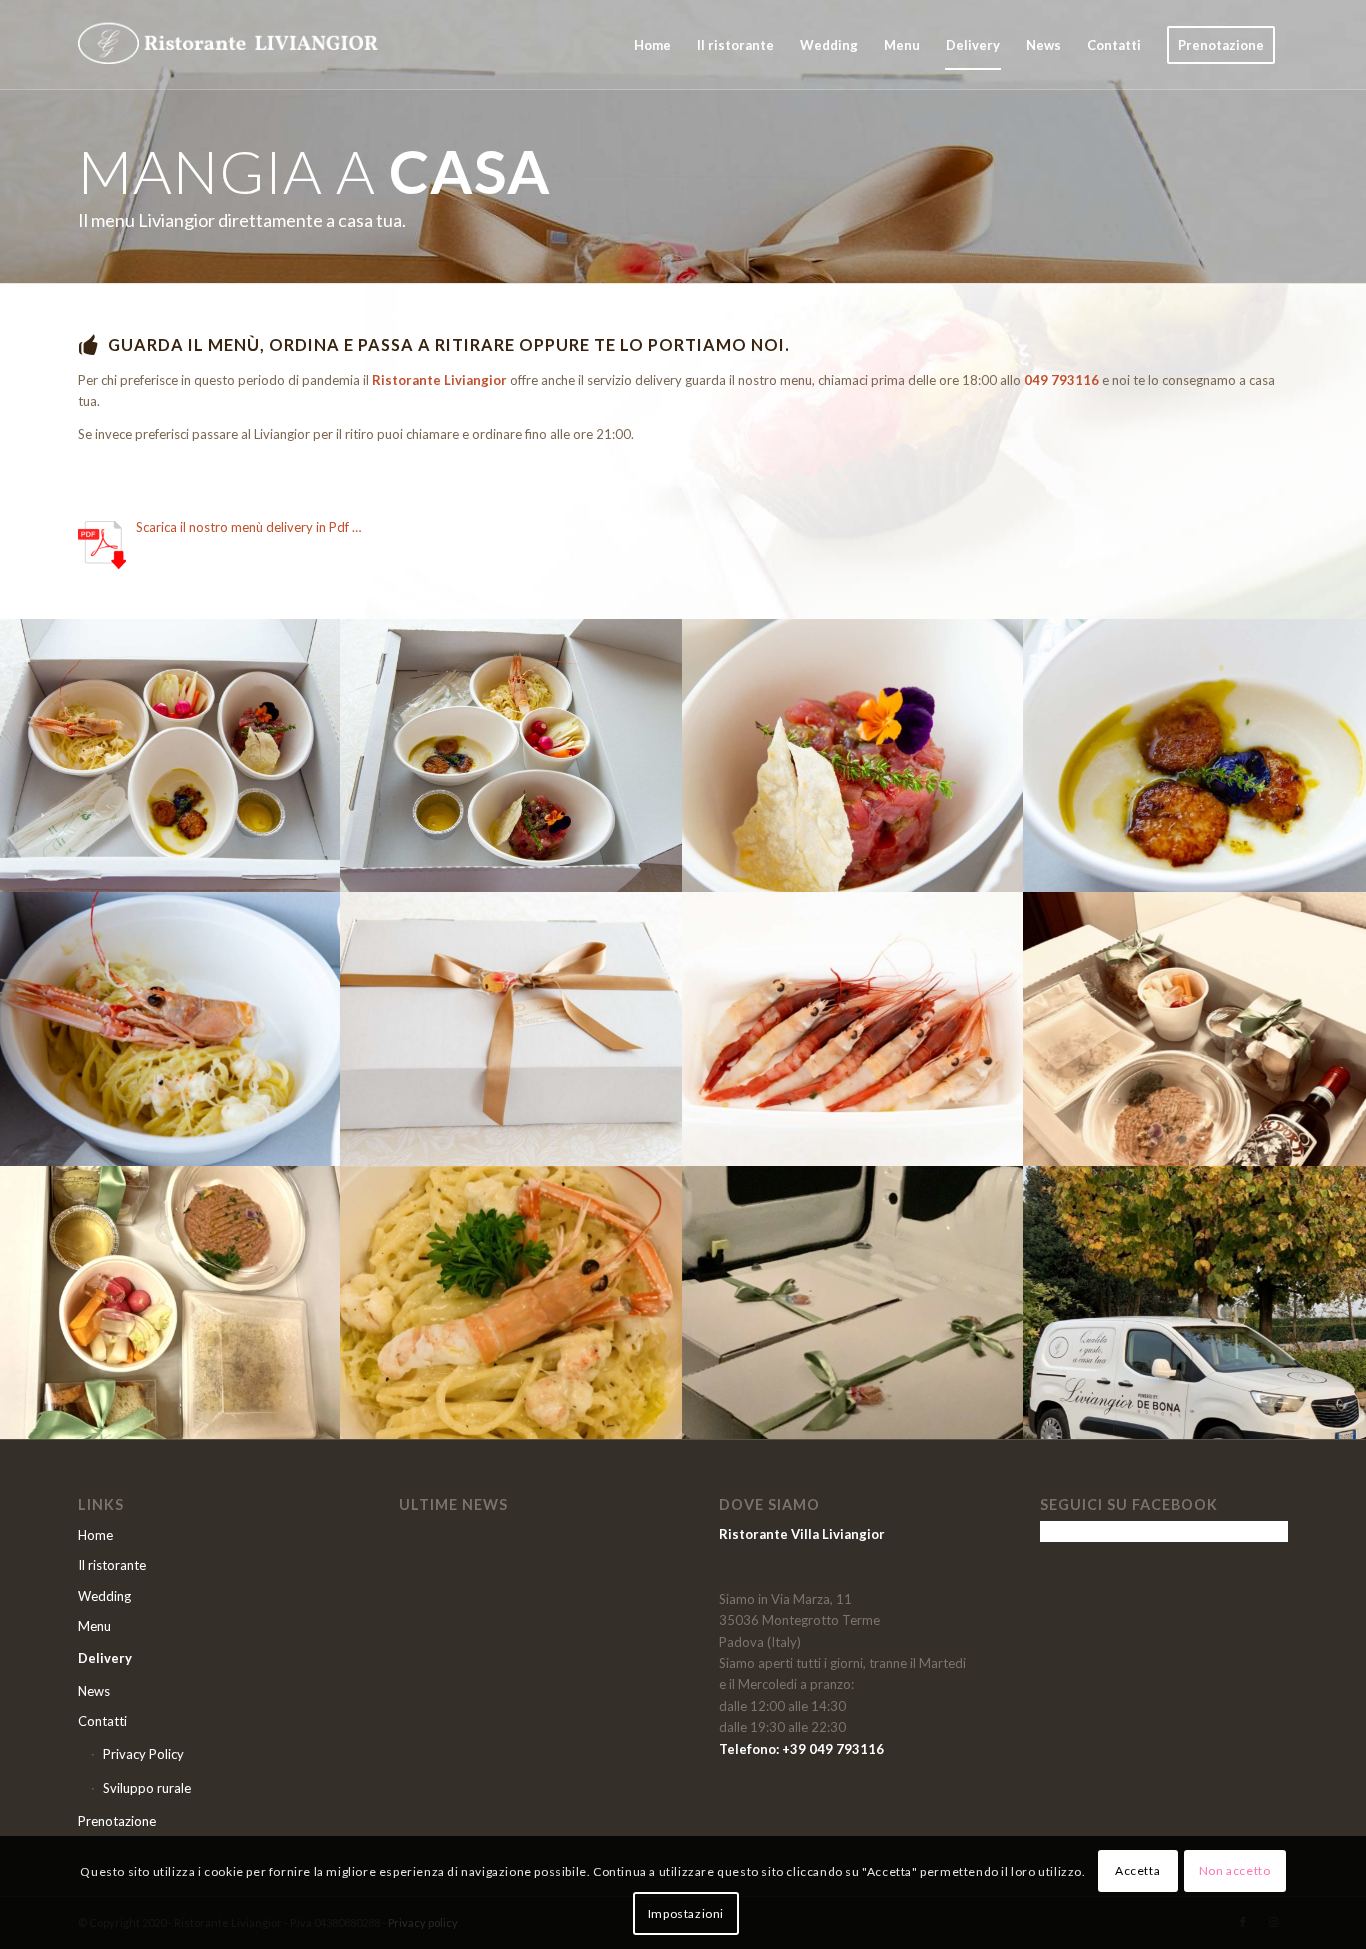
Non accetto (1235, 1870)
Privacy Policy (143, 1754)
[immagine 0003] (853, 755)
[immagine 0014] (511, 1028)
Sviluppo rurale (147, 1788)
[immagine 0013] (853, 1028)
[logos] (228, 45)
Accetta (1137, 1870)
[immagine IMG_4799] (1194, 1302)
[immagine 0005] (170, 1028)
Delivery (105, 1658)
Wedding (104, 1596)
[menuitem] (652, 45)
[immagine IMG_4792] (170, 1302)
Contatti (102, 1721)
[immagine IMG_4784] (511, 1302)
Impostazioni (686, 1913)
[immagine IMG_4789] (1194, 1028)
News (94, 1691)
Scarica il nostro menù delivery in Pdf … (248, 527)
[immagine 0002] (511, 755)
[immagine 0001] (170, 755)
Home (95, 1535)
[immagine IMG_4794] (853, 1302)
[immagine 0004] (1194, 755)
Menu (94, 1626)
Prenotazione (117, 1821)
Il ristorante (112, 1565)
